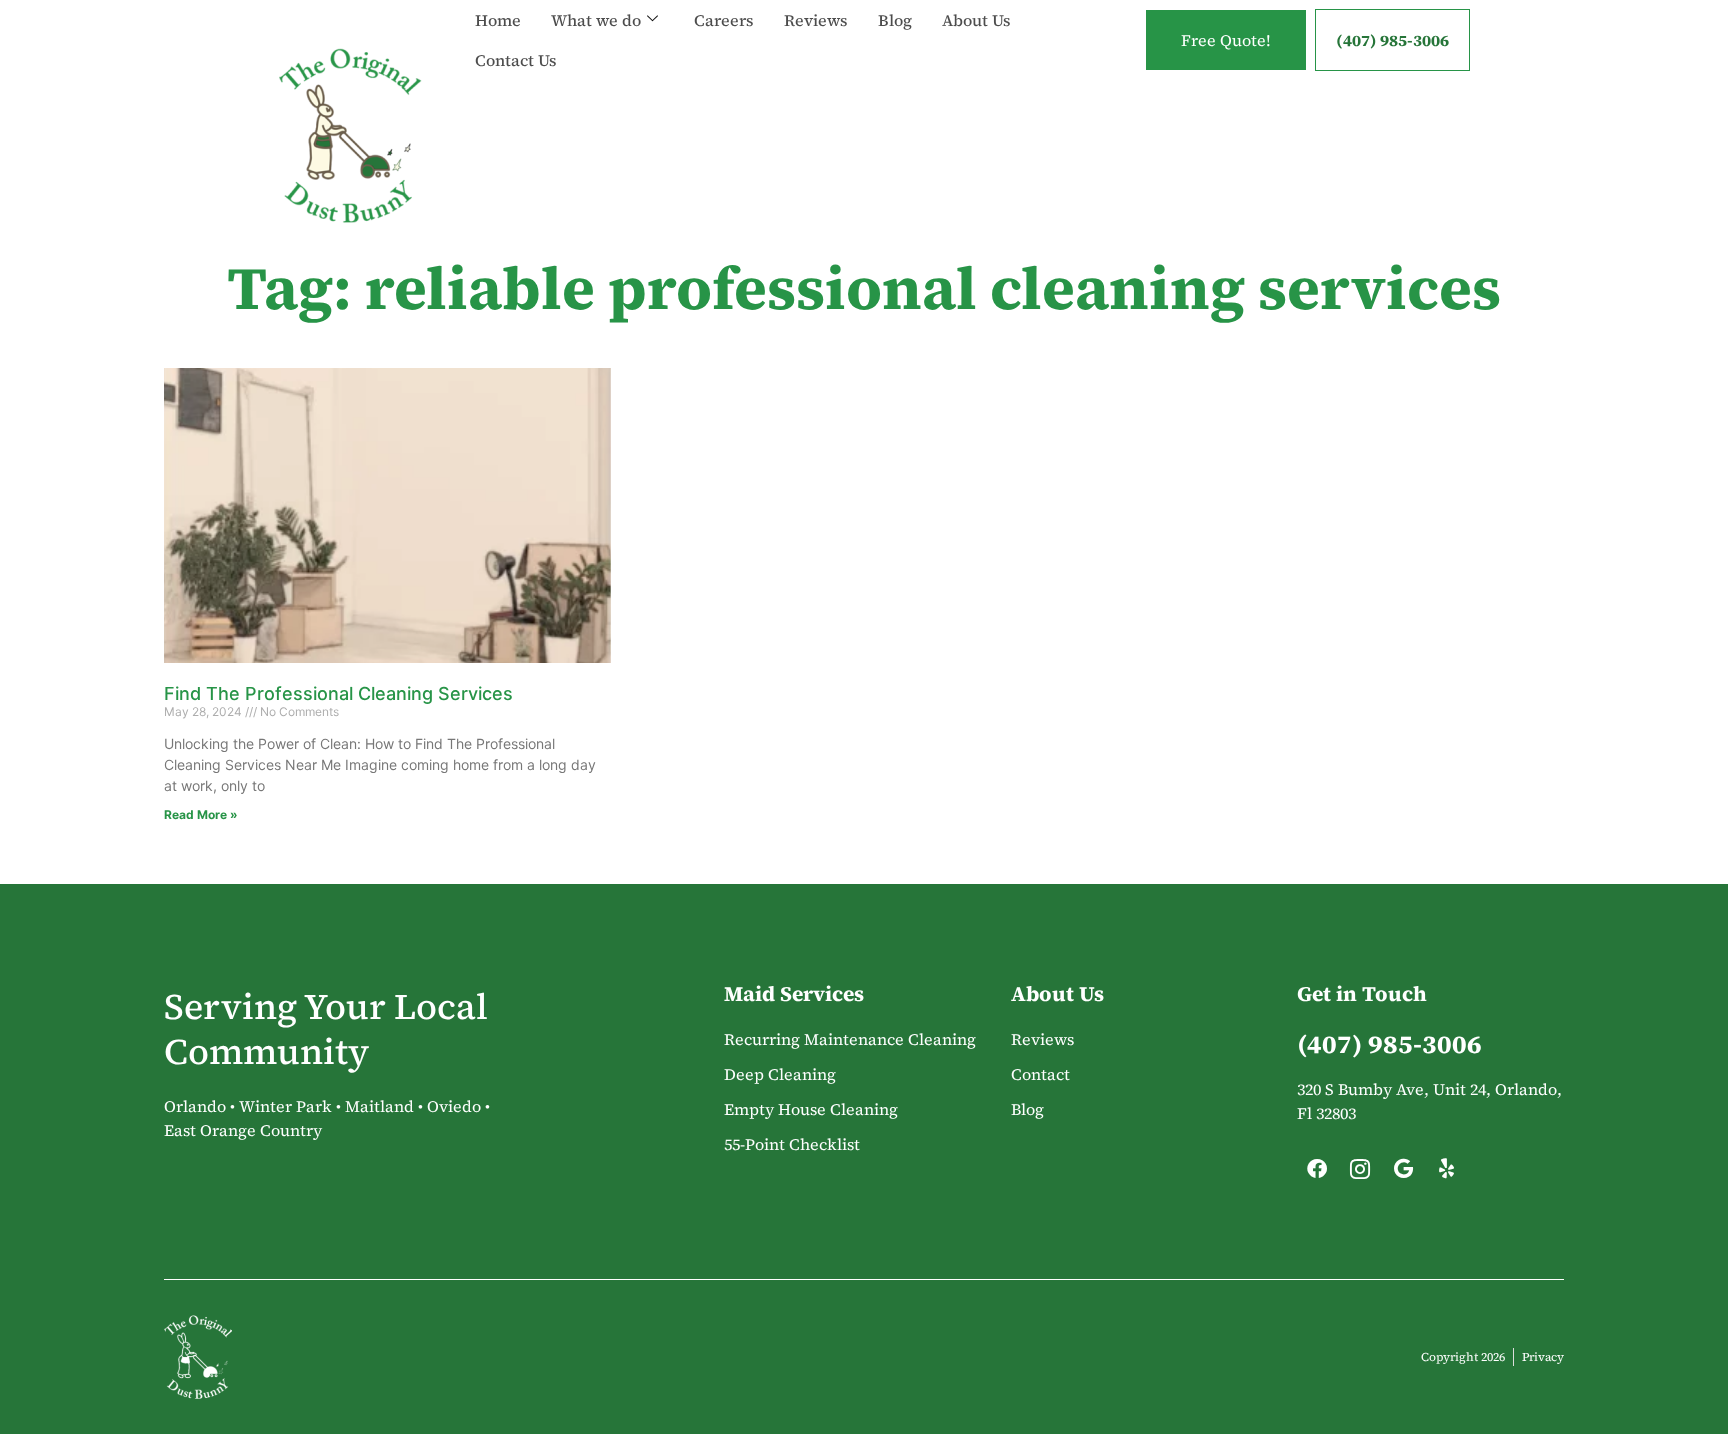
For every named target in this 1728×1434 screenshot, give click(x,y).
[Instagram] (1360, 1174)
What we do (596, 20)
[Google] (1403, 1174)
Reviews (816, 20)
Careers (724, 20)
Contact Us (516, 60)
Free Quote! (1226, 40)
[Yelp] (1446, 1174)
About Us (976, 20)
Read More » (201, 814)
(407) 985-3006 (1392, 40)
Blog (895, 20)
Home (498, 20)
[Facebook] (1317, 1174)
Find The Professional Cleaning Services (338, 693)
